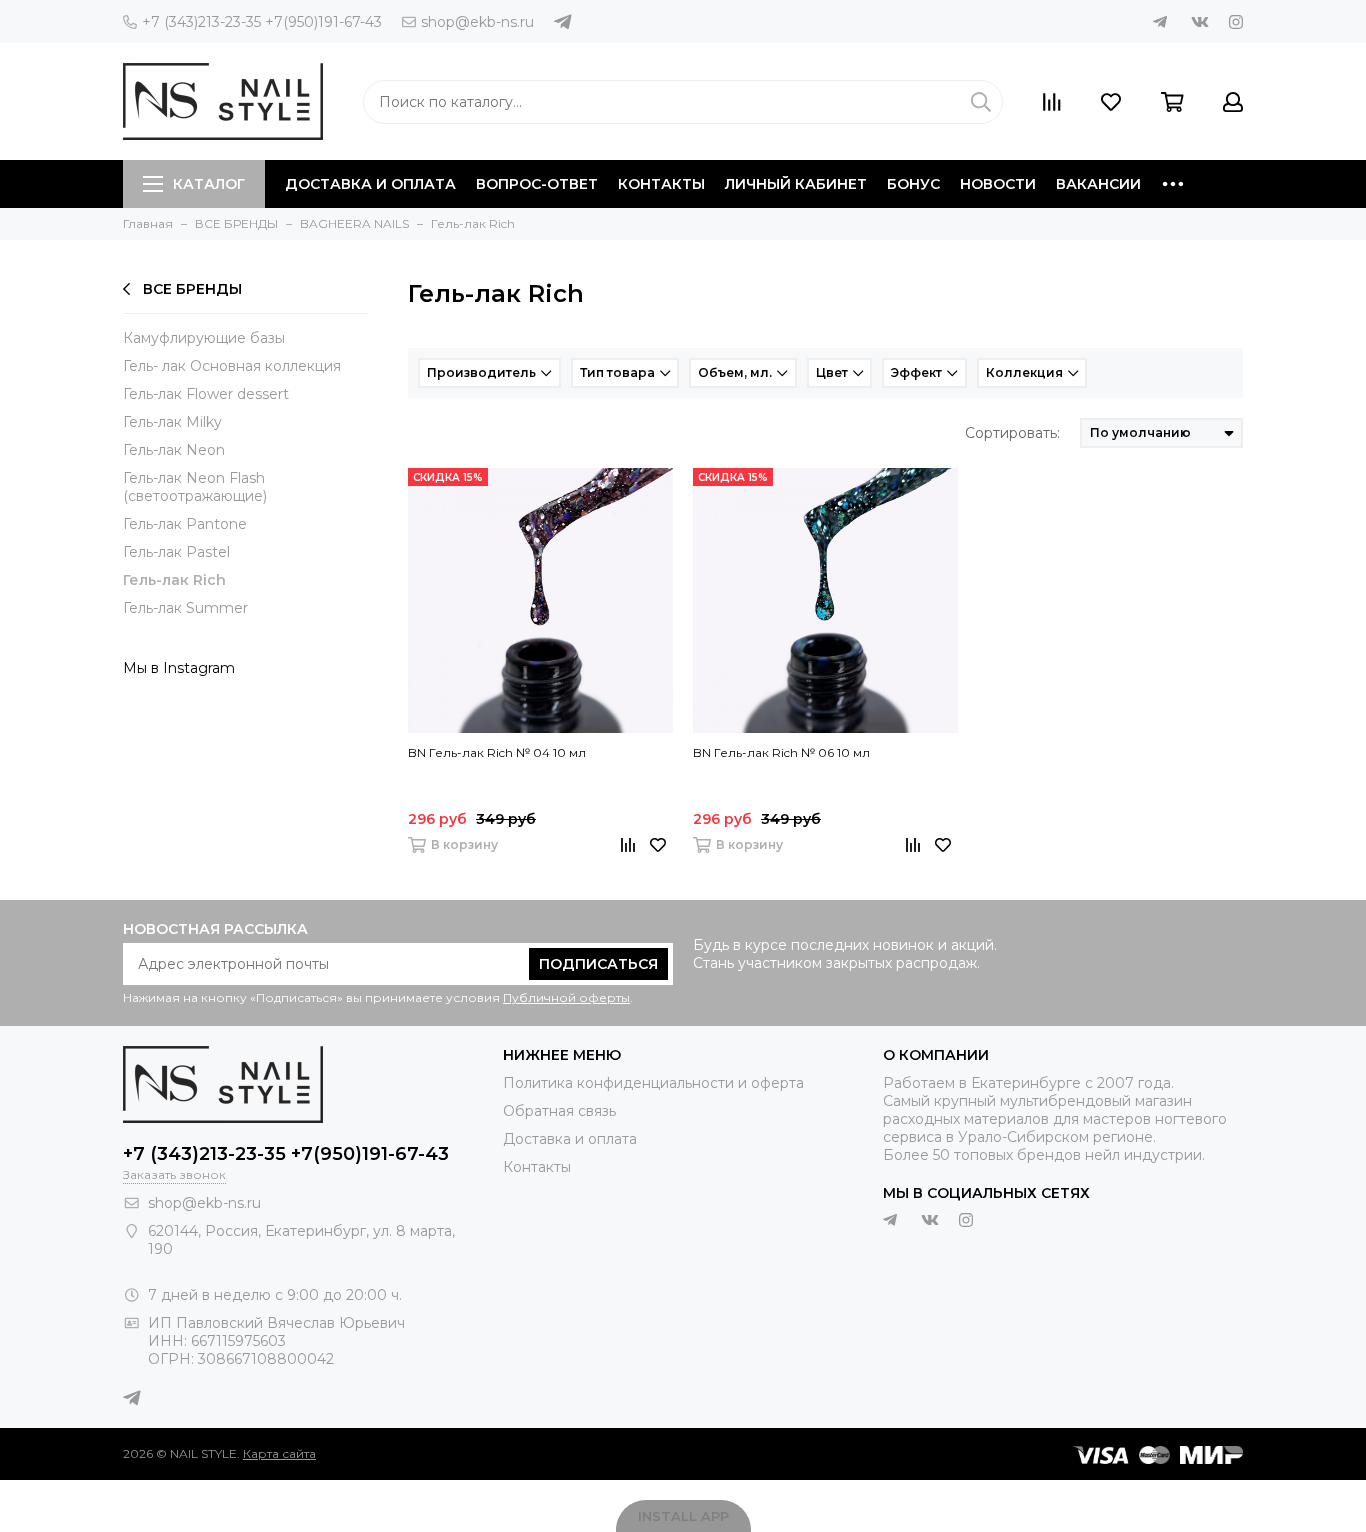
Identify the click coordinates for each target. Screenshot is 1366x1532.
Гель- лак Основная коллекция (232, 366)
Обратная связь (559, 1111)
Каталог (209, 184)
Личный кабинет (796, 184)
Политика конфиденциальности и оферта (653, 1083)
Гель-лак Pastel (176, 552)
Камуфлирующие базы (204, 338)
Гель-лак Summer (185, 608)
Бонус (913, 184)
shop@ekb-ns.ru (477, 22)
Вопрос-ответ (537, 184)
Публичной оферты (566, 997)
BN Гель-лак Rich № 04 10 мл (497, 752)
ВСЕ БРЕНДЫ (192, 289)
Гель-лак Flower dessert (206, 394)
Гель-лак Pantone (185, 524)
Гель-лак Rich (174, 580)
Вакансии (1098, 184)
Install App (683, 1516)
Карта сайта (279, 1453)
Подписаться (598, 964)
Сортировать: (1012, 433)
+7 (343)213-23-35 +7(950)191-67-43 (262, 22)
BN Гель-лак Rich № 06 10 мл (781, 752)
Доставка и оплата (370, 184)
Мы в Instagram (179, 668)
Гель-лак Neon (174, 450)
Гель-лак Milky (172, 422)
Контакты (661, 184)
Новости (998, 184)
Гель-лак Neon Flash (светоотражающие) (195, 487)
